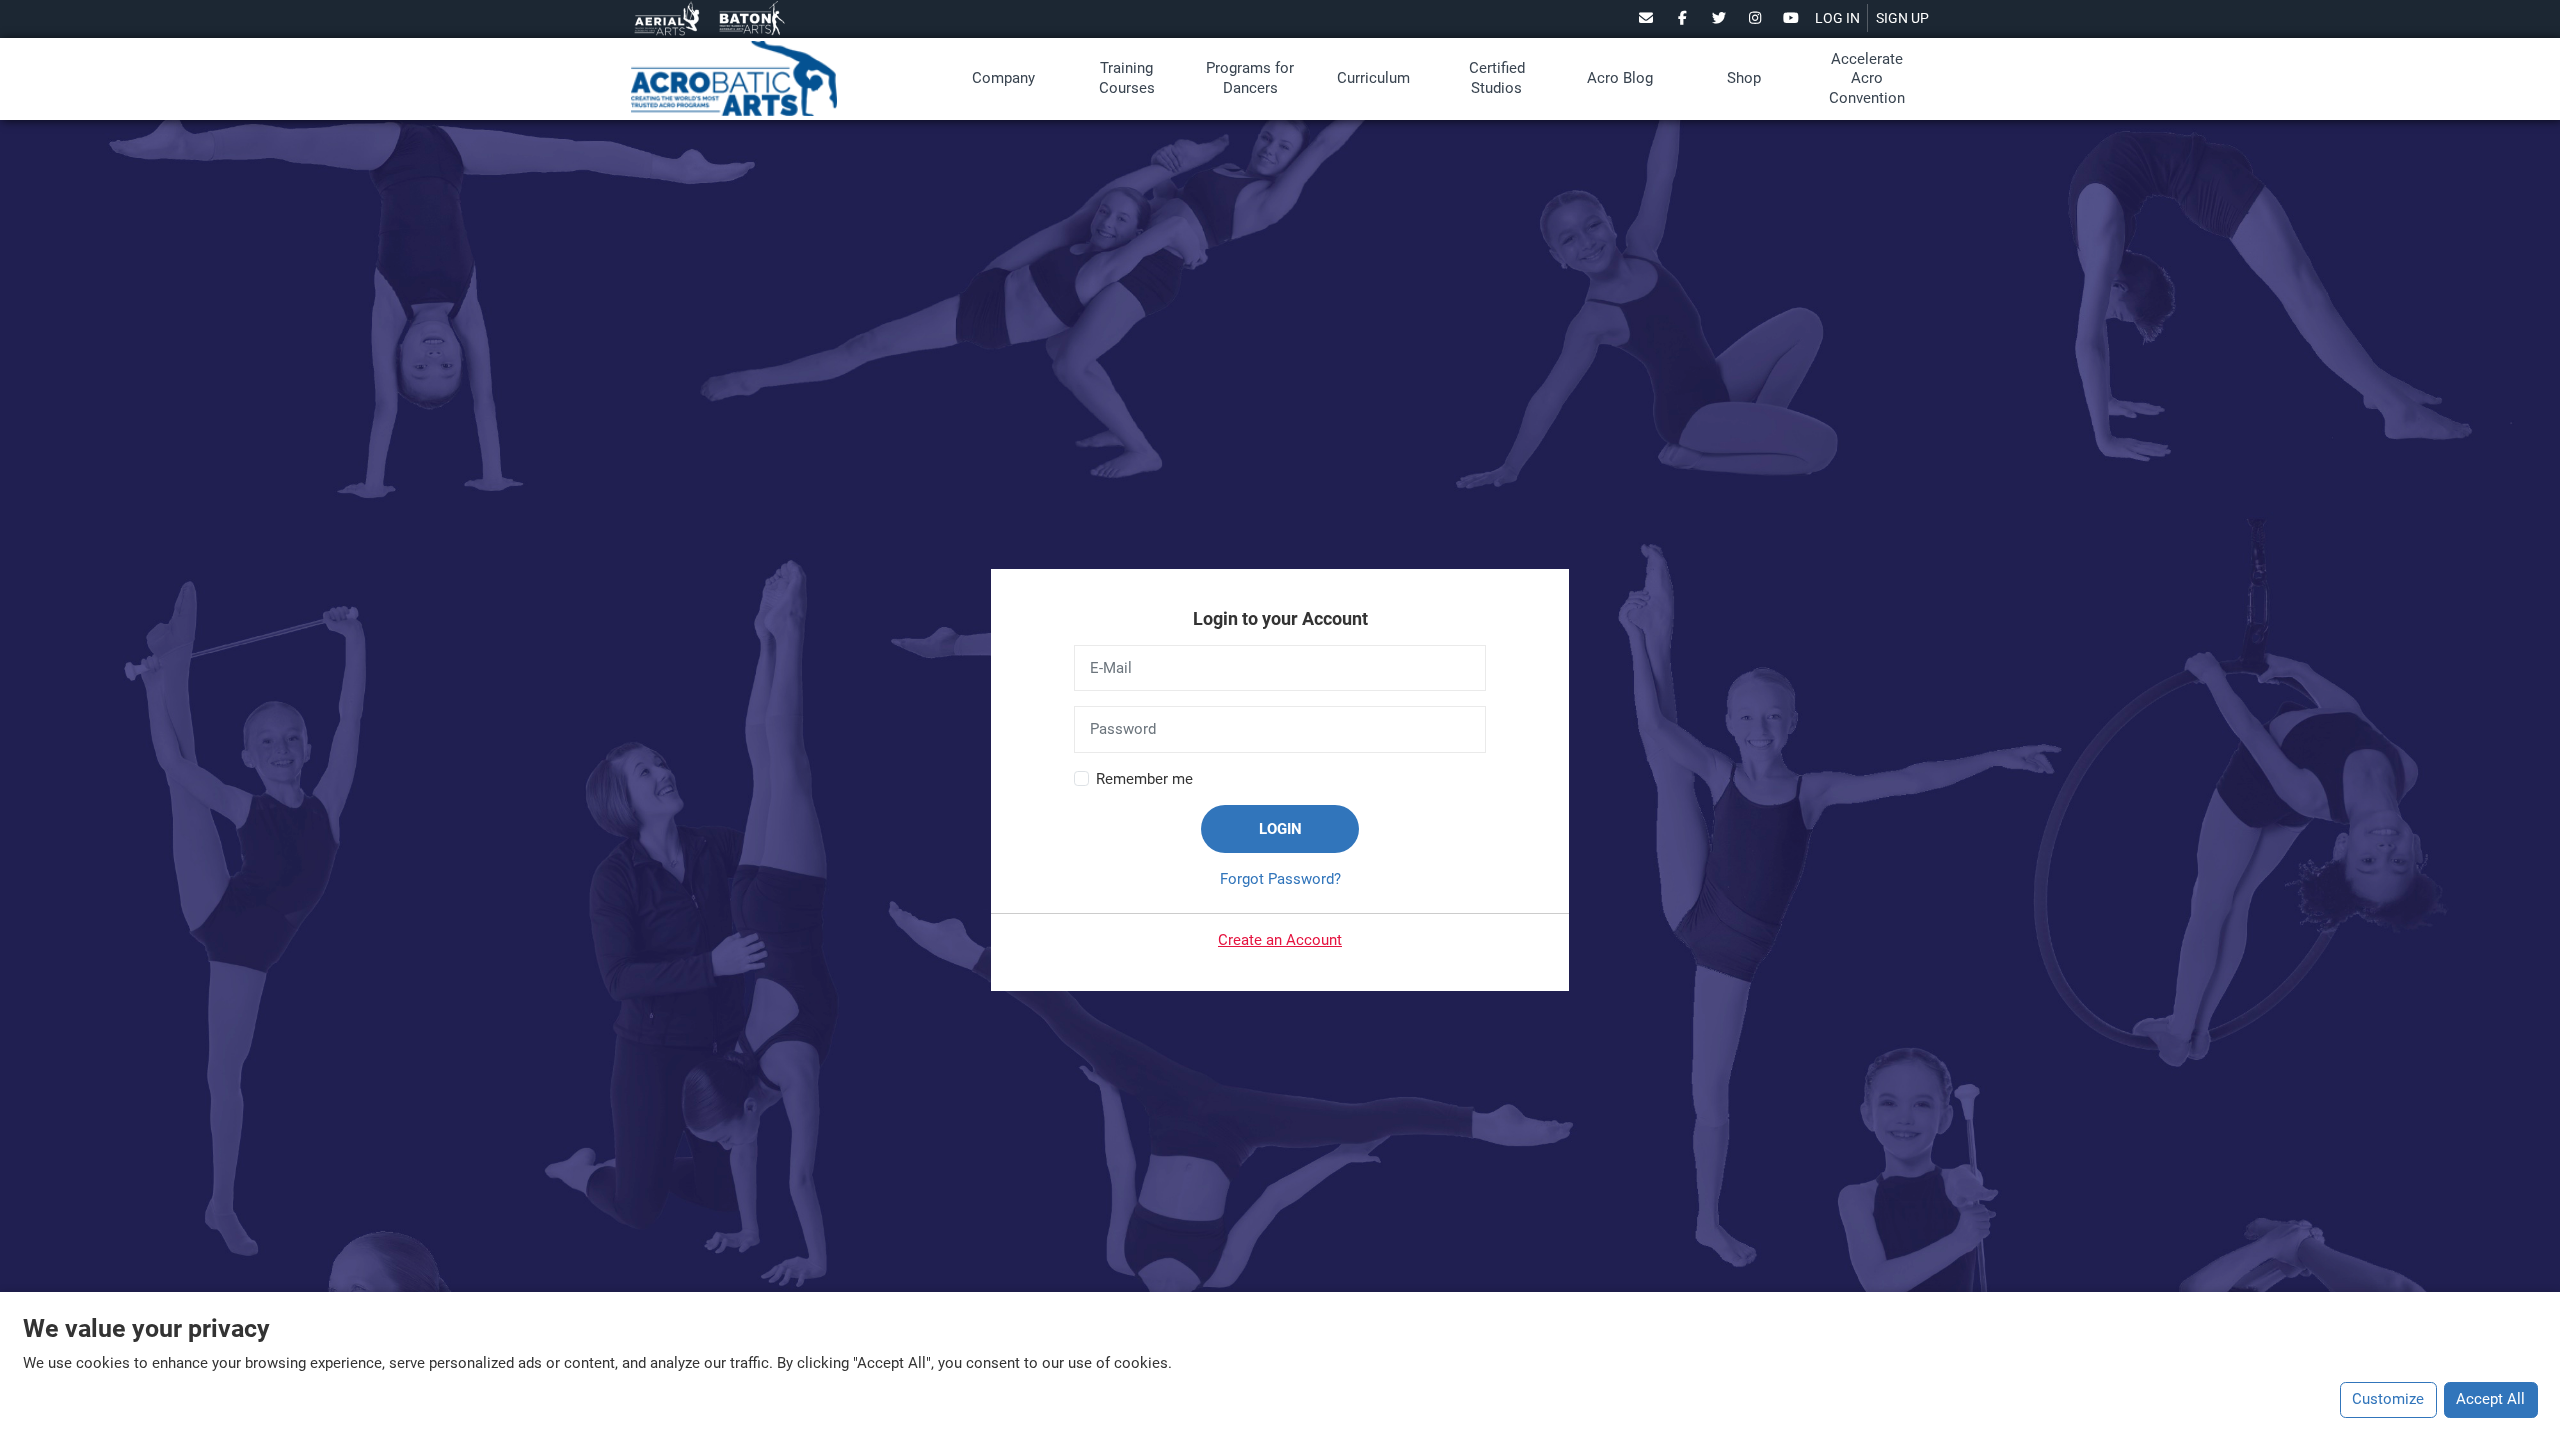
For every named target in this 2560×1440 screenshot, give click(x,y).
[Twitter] (1718, 18)
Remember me (1144, 779)
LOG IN (1837, 18)
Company (1003, 78)
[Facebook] (1682, 18)
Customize (2388, 1399)
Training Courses (1127, 78)
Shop (1744, 78)
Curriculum (1373, 78)
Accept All (2490, 1399)
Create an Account (1280, 940)
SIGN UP (1902, 18)
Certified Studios (1497, 78)
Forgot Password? (1280, 879)
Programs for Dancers (1250, 78)
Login (1280, 829)
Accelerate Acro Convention (1867, 78)
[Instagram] (1755, 18)
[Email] (1646, 18)
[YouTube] (1791, 18)
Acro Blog (1620, 78)
